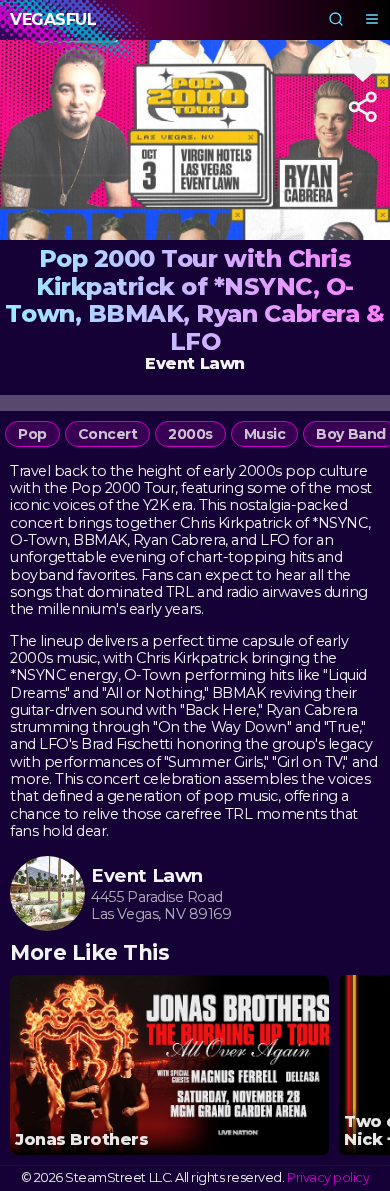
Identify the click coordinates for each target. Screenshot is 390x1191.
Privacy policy (328, 1177)
